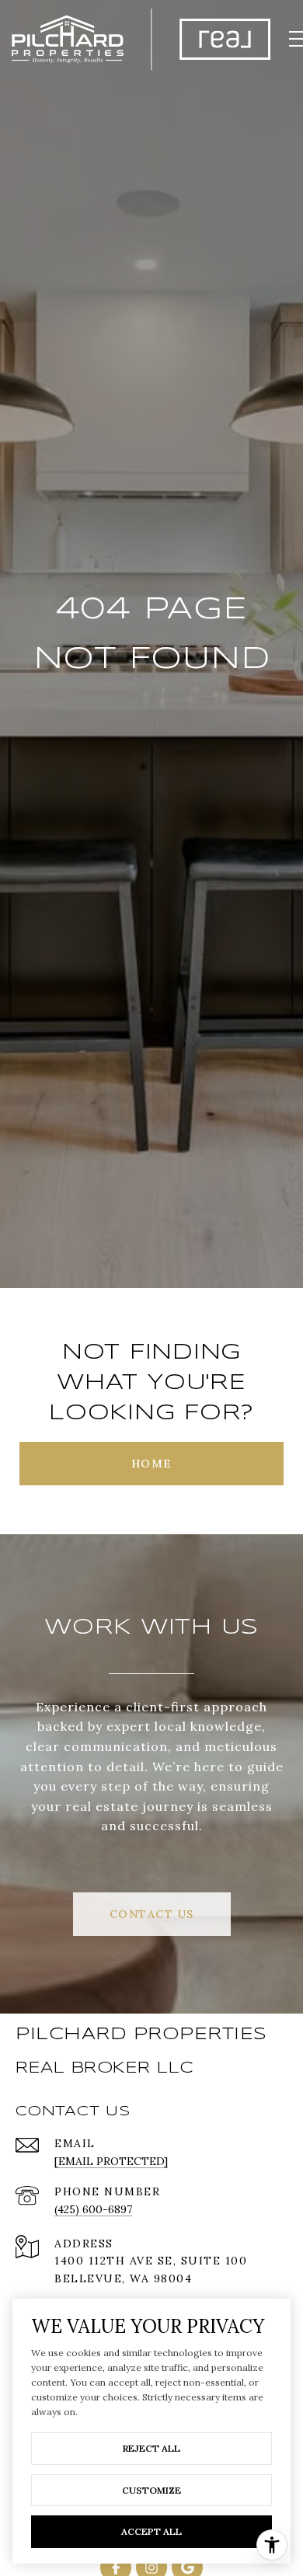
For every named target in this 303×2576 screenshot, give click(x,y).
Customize (151, 2490)
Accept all (151, 2531)
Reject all (151, 2448)
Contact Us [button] (152, 1914)
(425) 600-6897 (93, 2209)
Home (152, 1464)
